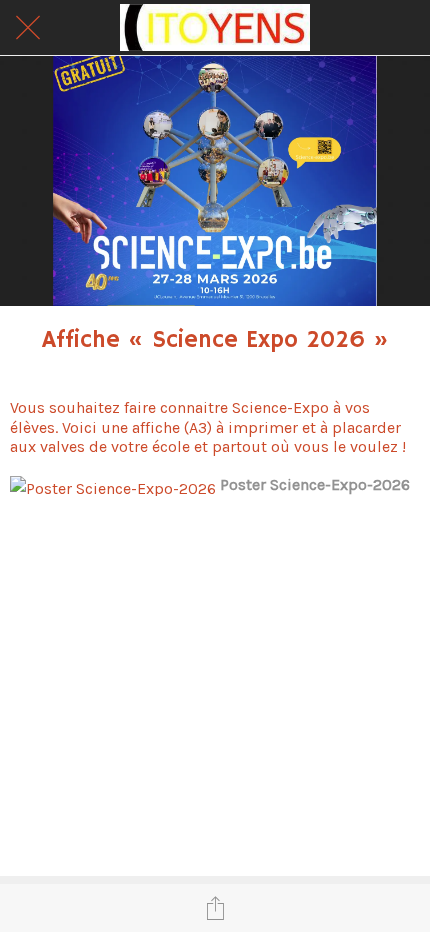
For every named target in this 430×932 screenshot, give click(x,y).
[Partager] (215, 908)
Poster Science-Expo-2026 (315, 484)
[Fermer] (28, 28)
